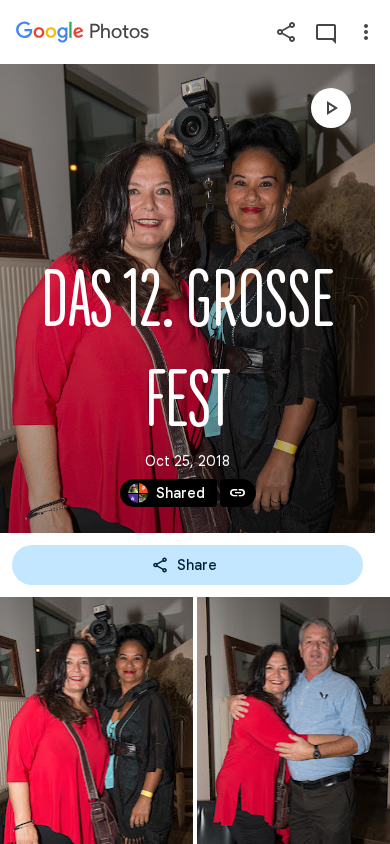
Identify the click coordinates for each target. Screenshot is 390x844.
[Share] (286, 32)
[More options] (366, 32)
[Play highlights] (331, 108)
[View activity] (326, 32)
